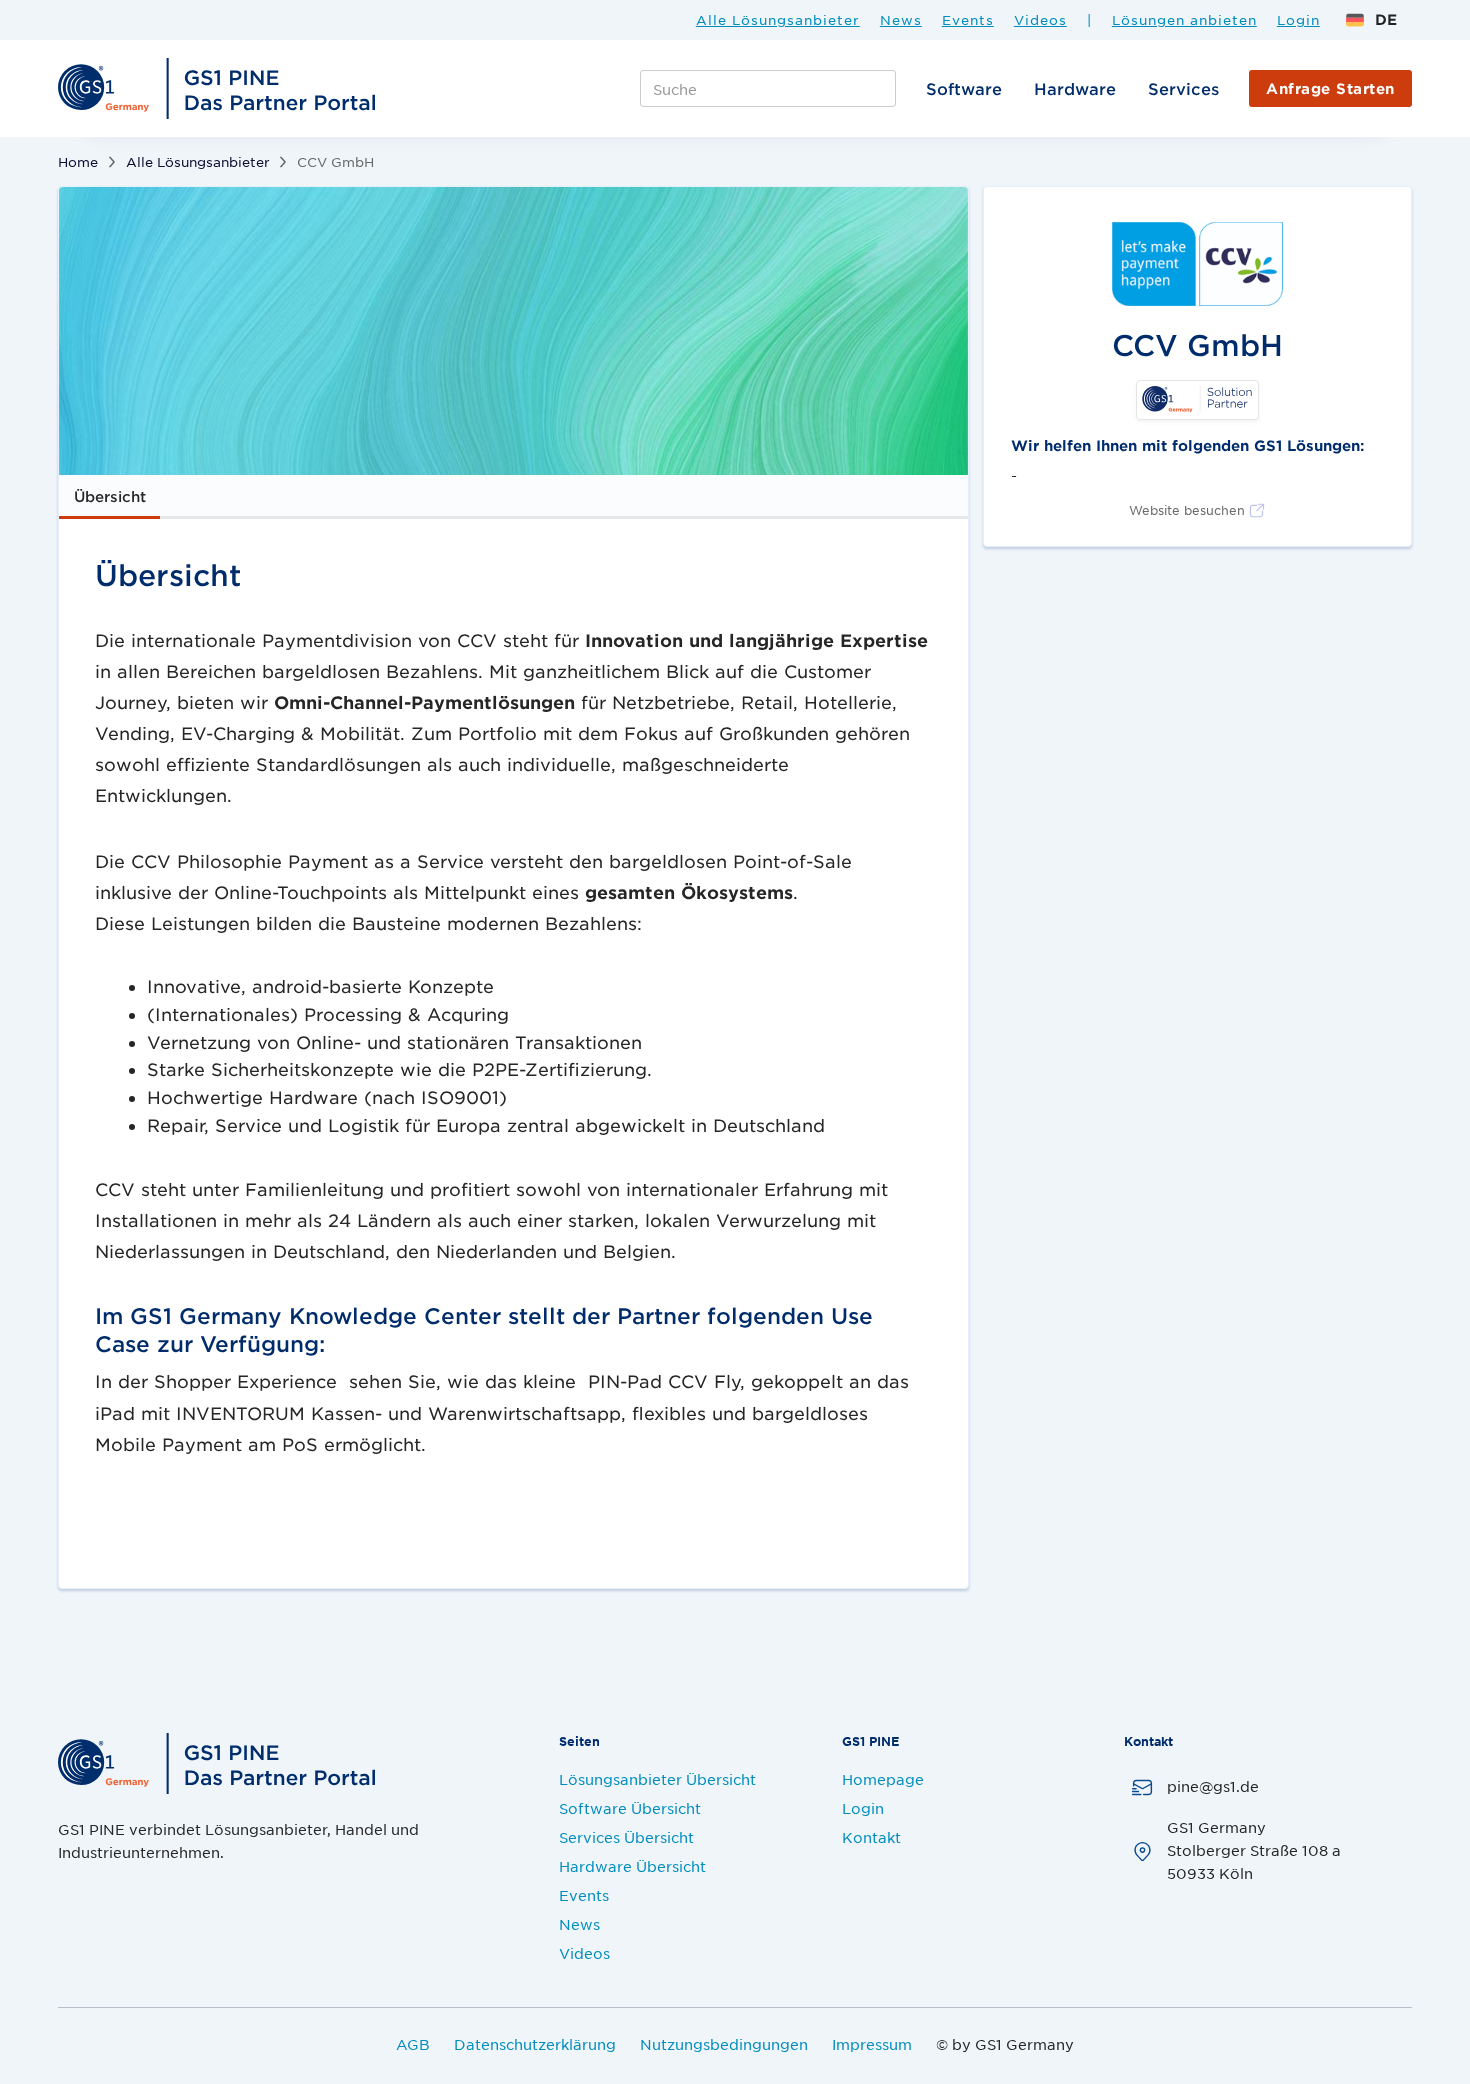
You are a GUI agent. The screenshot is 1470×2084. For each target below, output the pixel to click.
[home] (220, 89)
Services (1183, 88)
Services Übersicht (626, 1837)
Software (964, 88)
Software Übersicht (630, 1808)
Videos (1040, 20)
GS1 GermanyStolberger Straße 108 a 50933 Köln (1254, 1850)
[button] (1371, 19)
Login (1298, 20)
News (901, 20)
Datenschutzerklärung (535, 2044)
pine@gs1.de (1213, 1786)
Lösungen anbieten (1184, 20)
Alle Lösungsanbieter (778, 20)
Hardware (1075, 88)
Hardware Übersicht (632, 1866)
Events (968, 20)
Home (78, 161)
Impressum (872, 2044)
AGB (413, 2044)
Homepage (883, 1779)
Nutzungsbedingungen (724, 2044)
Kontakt (871, 1837)
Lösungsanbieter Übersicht (657, 1779)
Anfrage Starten (1330, 88)
